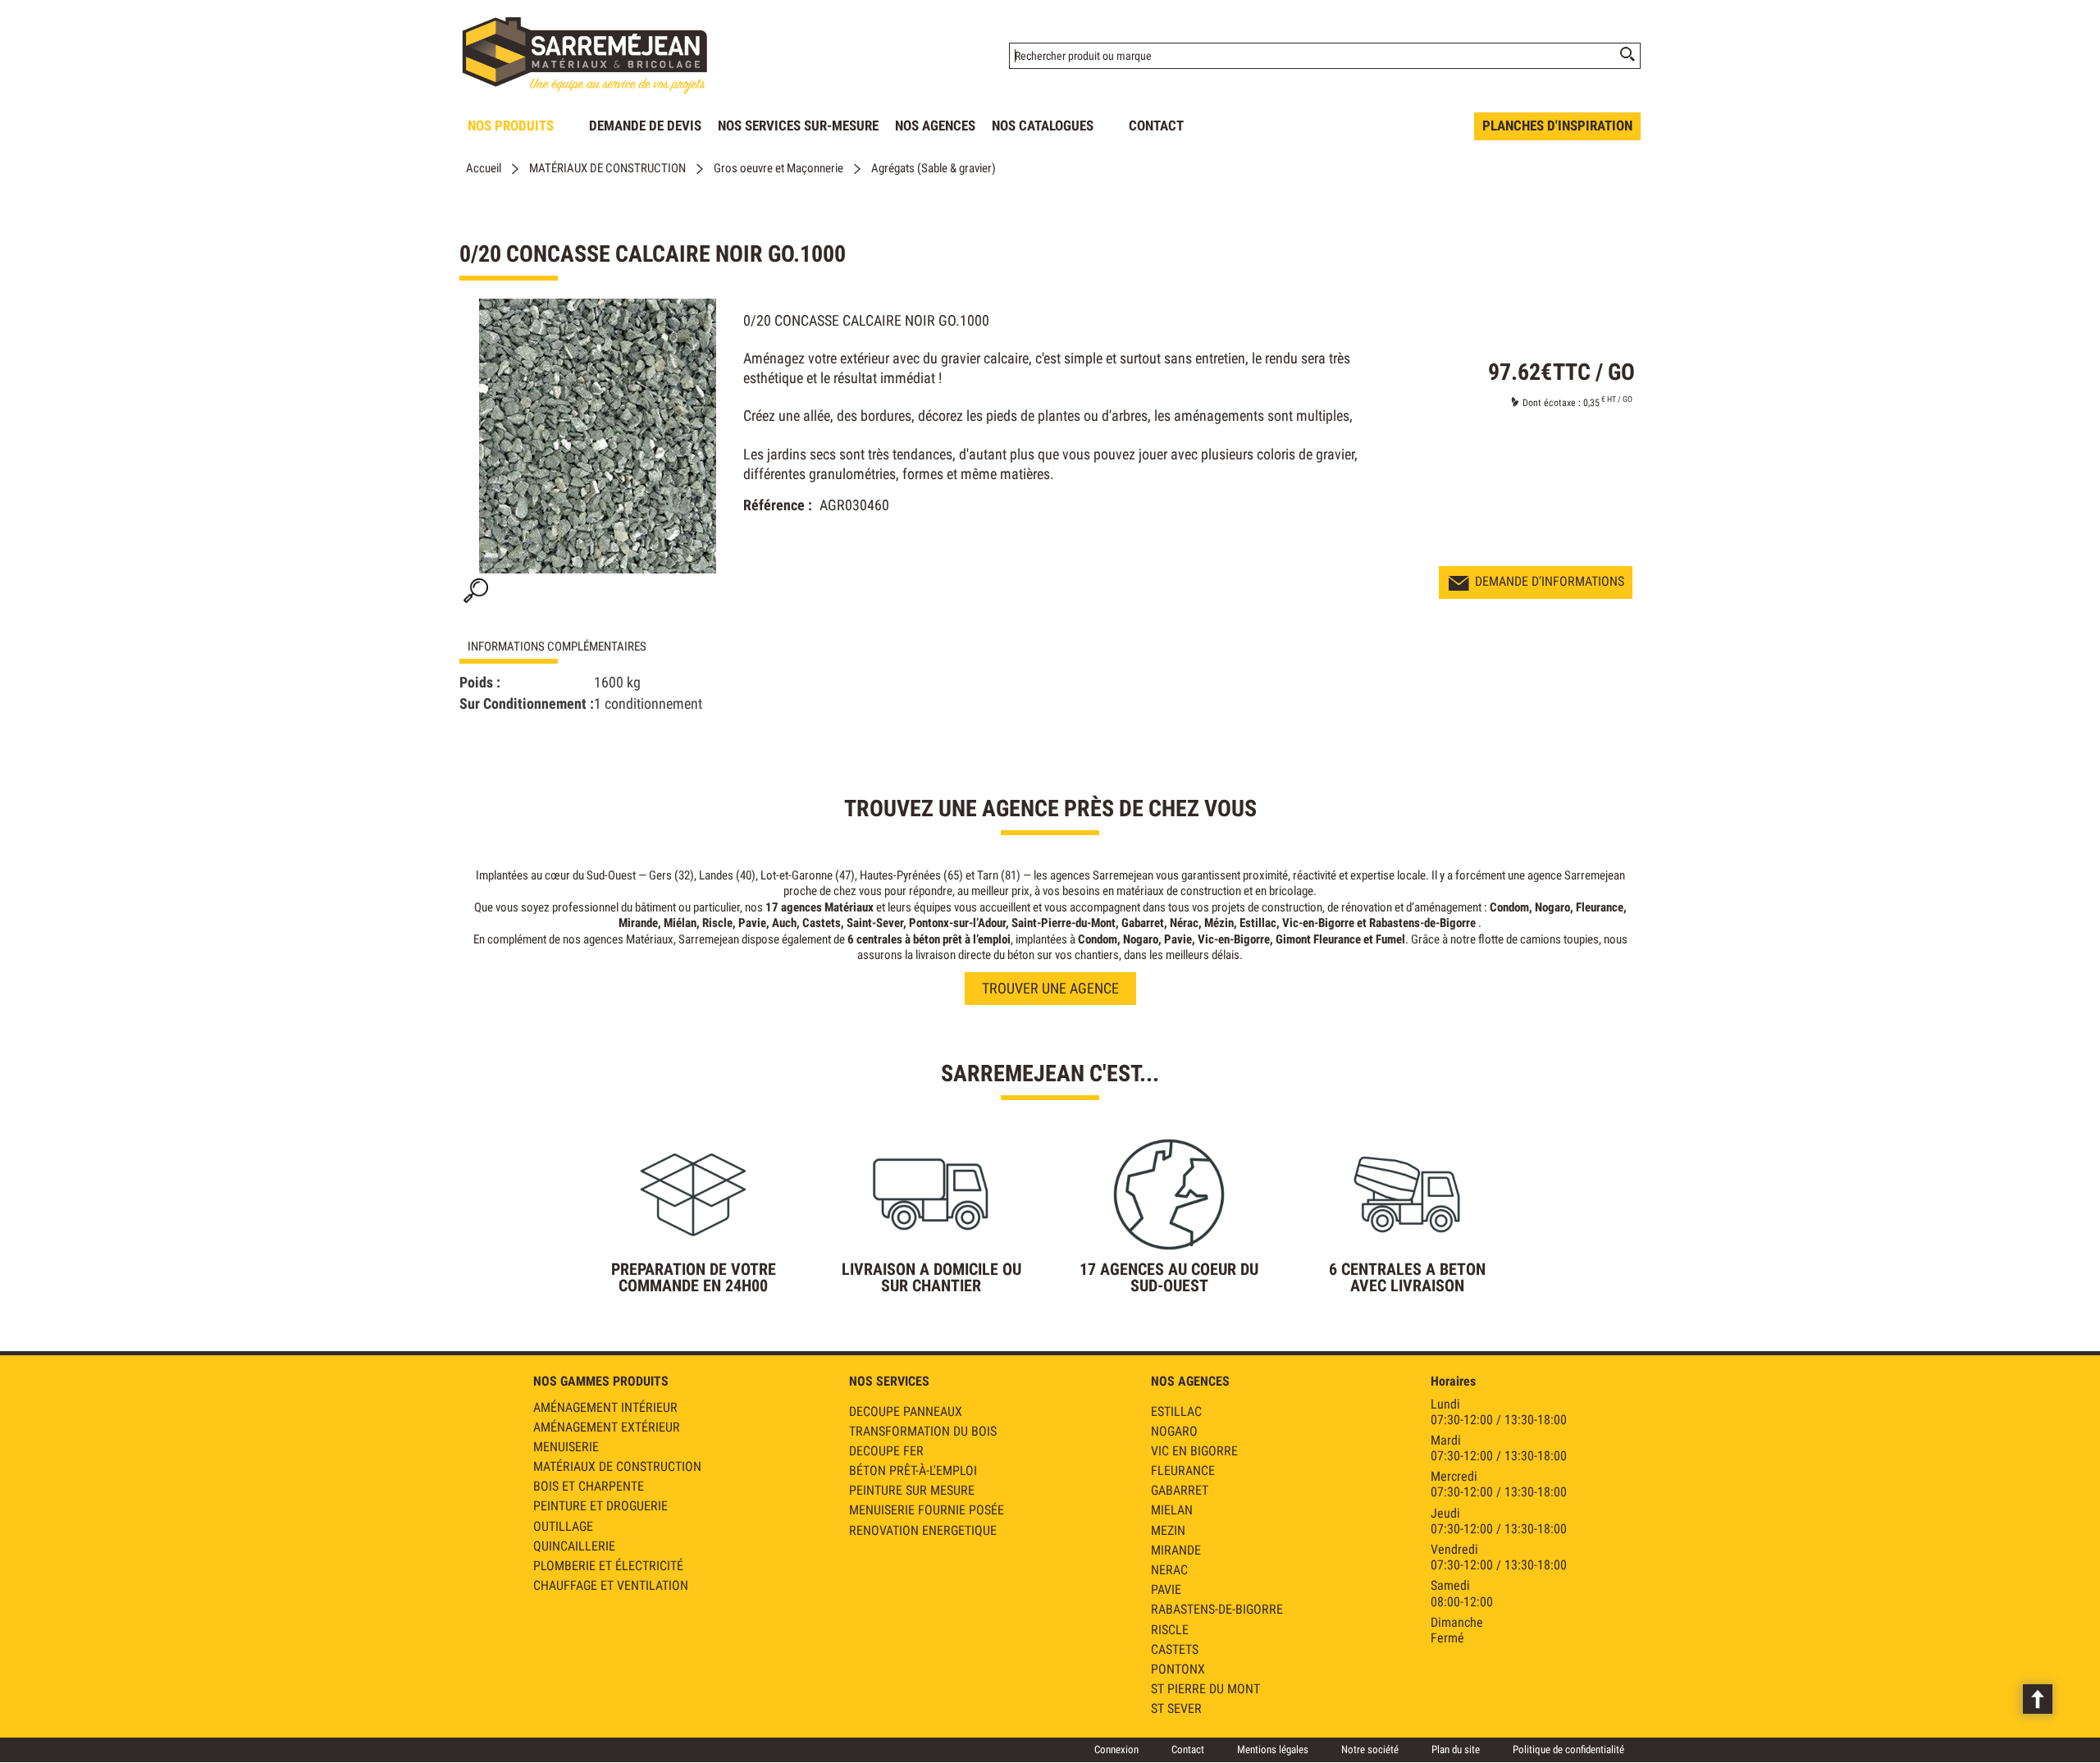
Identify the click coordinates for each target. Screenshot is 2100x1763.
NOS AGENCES (935, 126)
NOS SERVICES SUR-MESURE (798, 126)
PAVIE (1166, 1589)
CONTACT (1156, 126)
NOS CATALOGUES (1043, 126)
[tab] (582, 647)
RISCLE (1170, 1630)
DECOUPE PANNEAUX (906, 1411)
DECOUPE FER (886, 1451)
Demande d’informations (1550, 581)
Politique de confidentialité (1568, 1749)
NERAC (1169, 1570)
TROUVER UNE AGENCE (1050, 988)
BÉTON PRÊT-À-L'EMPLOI (913, 1471)
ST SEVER (1176, 1708)
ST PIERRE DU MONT (1205, 1689)
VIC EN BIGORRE (1194, 1451)
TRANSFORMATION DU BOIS (923, 1431)
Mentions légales (1273, 1749)
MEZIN (1168, 1530)
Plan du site (1456, 1749)
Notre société (1370, 1749)
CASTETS (1175, 1649)
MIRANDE (1176, 1550)
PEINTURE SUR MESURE (912, 1490)
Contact (1188, 1749)
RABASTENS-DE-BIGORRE (1217, 1609)
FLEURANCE (1183, 1471)
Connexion (1116, 1749)
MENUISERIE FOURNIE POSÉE (927, 1510)
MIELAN (1172, 1510)
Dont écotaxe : (1553, 403)
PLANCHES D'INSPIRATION (1557, 126)
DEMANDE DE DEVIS (645, 126)
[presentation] (582, 647)
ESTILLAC (1176, 1411)
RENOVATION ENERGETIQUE (923, 1530)
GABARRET (1180, 1490)
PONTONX (1178, 1669)
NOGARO (1174, 1431)
